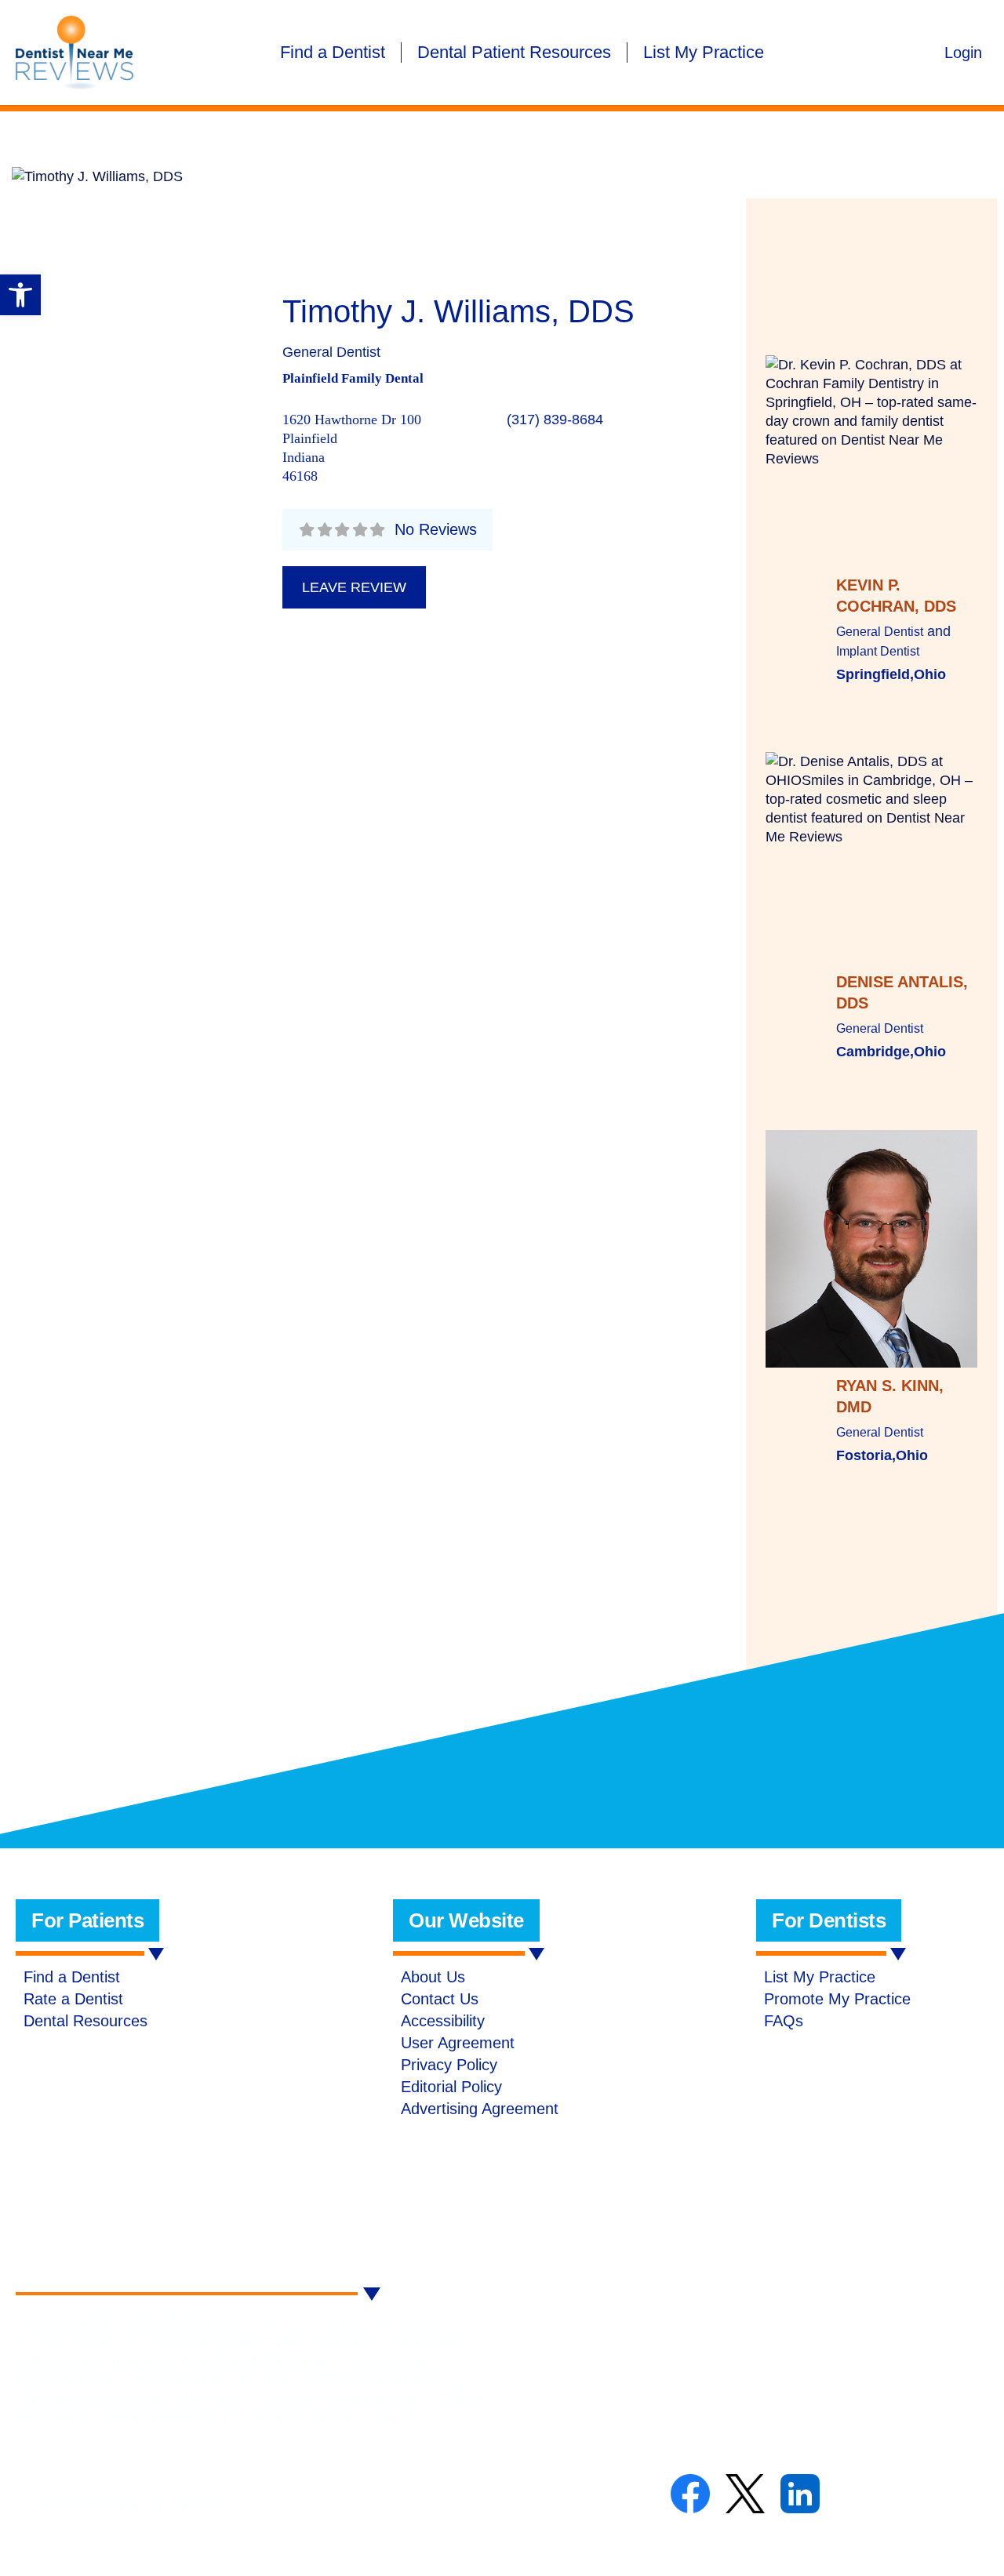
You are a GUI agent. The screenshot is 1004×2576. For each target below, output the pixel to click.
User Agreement (458, 2043)
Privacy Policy (449, 2065)
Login (963, 53)
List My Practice (704, 52)
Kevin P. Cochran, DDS (896, 596)
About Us (433, 1977)
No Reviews (436, 529)
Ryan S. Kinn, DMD (890, 1396)
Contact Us (440, 1999)
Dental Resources (85, 2021)
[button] (20, 295)
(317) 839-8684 (555, 420)
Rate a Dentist (73, 1999)
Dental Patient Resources (514, 52)
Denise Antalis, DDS (902, 992)
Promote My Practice (837, 1999)
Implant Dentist (878, 651)
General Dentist (331, 352)
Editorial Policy (451, 2087)
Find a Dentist (333, 52)
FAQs (784, 2021)
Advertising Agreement (480, 2109)
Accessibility (443, 2021)
